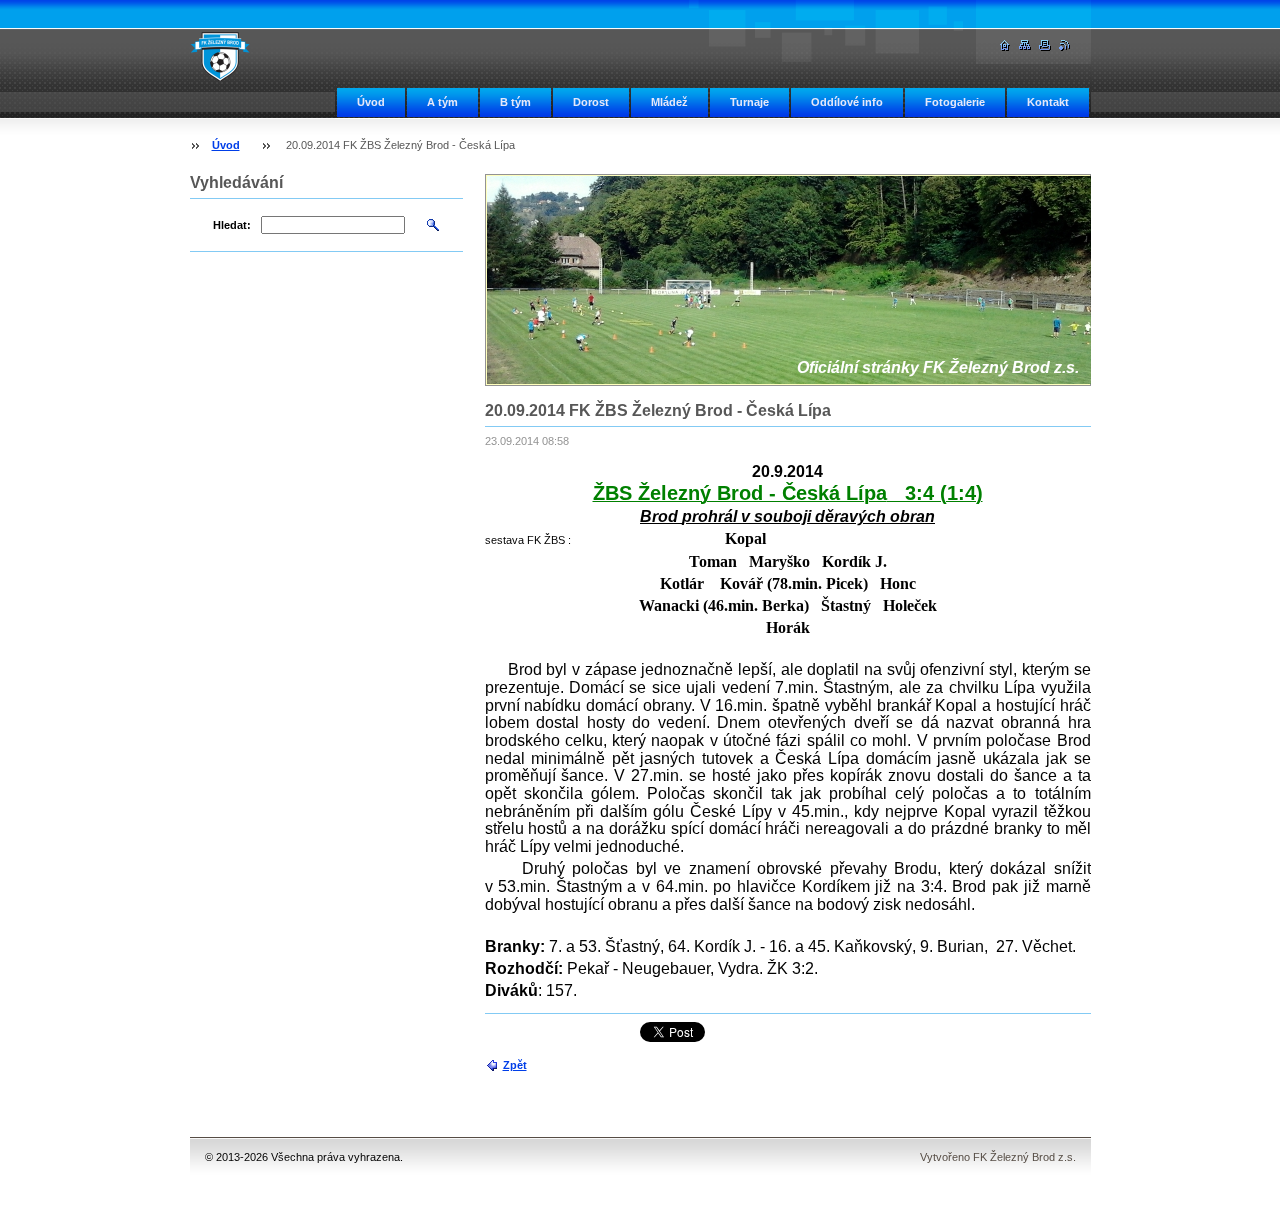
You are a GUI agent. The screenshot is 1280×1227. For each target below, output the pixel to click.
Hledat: (232, 225)
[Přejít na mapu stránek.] (1025, 45)
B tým (515, 102)
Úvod (371, 102)
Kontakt (1048, 102)
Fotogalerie (955, 102)
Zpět (515, 1065)
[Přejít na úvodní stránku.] (220, 56)
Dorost (591, 102)
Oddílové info (847, 102)
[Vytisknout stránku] (1045, 45)
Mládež (669, 102)
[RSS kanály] (1065, 45)
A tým (442, 102)
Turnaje (749, 102)
